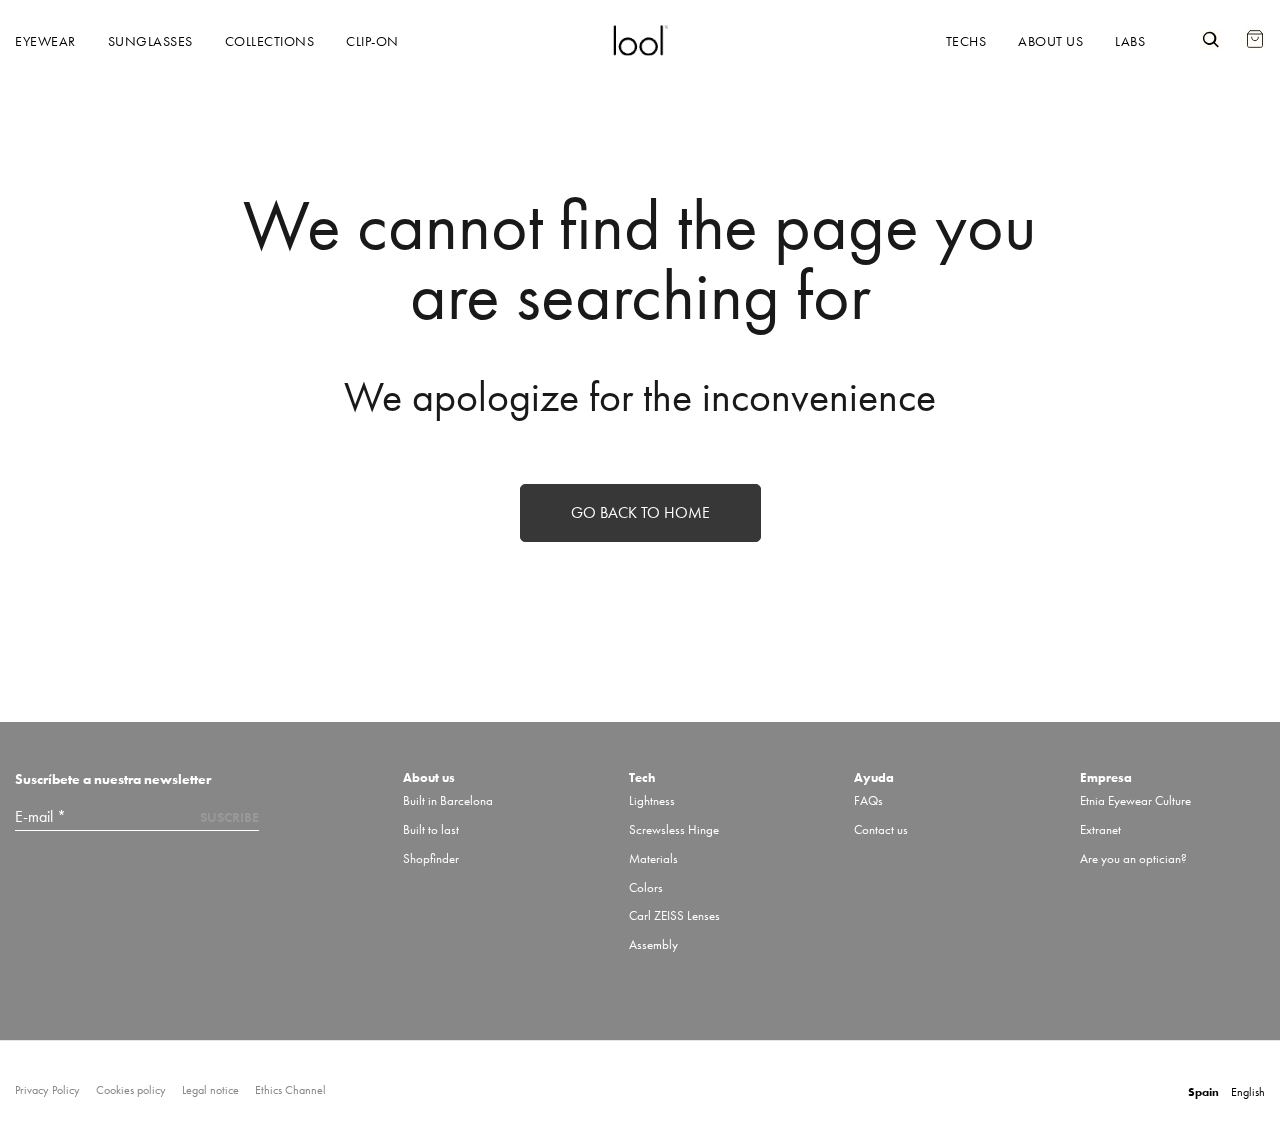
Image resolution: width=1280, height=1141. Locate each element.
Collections (270, 41)
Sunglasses (150, 41)
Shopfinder (431, 858)
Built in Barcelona (448, 800)
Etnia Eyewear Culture (1135, 800)
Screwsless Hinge (674, 829)
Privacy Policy (47, 1090)
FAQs (868, 800)
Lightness (652, 800)
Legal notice (210, 1090)
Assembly (653, 944)
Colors (646, 887)
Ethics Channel (290, 1090)
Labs (1130, 41)
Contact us (881, 829)
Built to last (431, 829)
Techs (966, 41)
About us (1050, 41)
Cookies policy (131, 1090)
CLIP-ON (372, 41)
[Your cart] (1255, 29)
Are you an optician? (1133, 858)
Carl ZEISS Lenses (674, 915)
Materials (653, 858)
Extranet (1100, 829)
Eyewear (45, 41)
